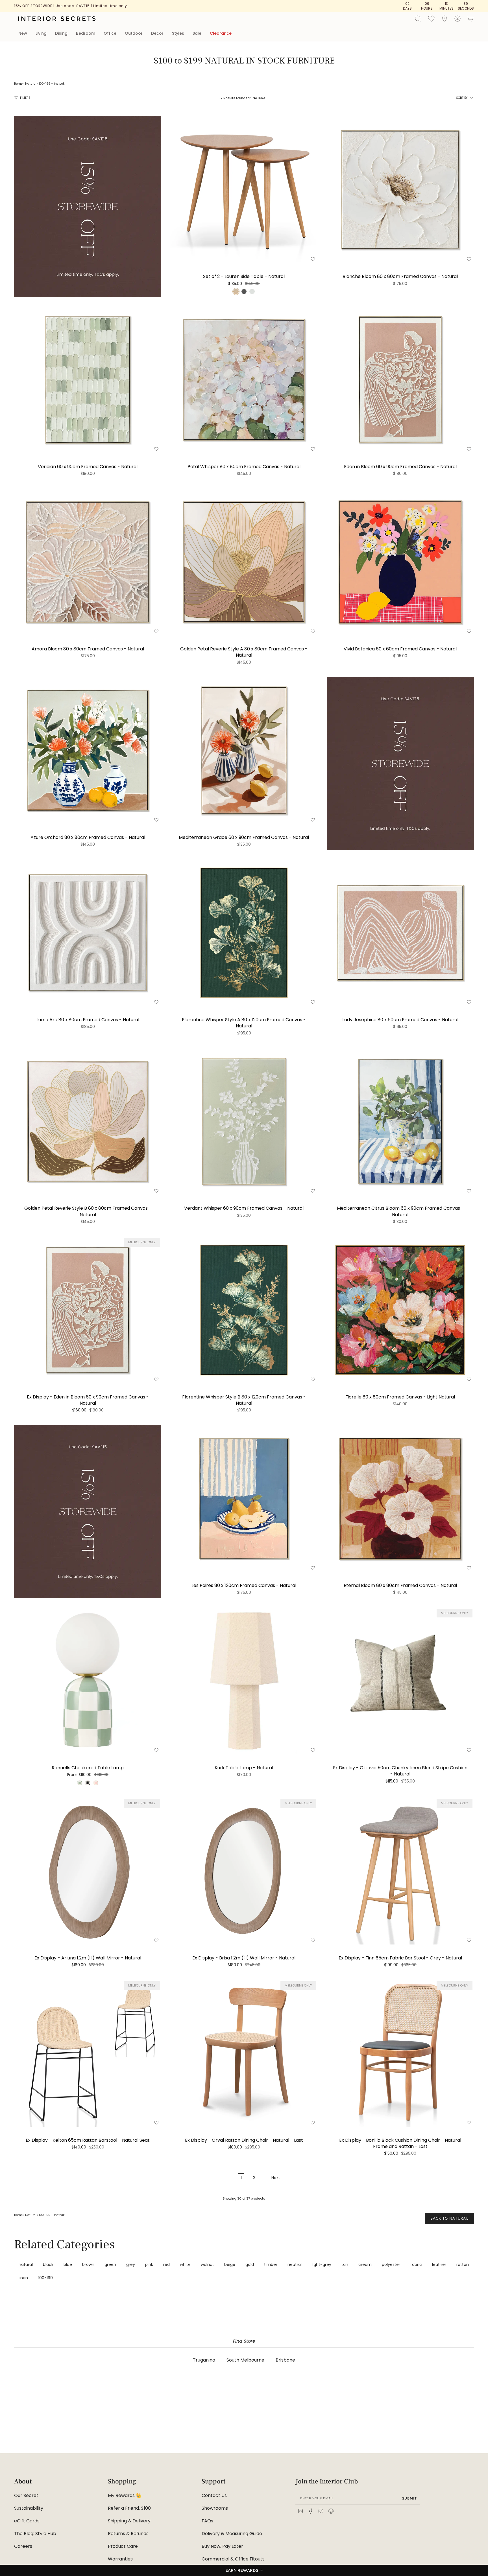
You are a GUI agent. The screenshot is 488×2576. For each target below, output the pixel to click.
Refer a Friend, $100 (129, 2508)
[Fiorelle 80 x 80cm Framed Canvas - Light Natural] (400, 1310)
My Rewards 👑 (125, 2495)
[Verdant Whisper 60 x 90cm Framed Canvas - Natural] (244, 1121)
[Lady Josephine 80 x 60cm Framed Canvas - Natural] (400, 933)
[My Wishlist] (431, 18)
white (185, 2264)
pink (149, 2264)
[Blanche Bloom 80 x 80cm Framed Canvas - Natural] (400, 189)
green (110, 2264)
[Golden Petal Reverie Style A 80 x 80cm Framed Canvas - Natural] (244, 562)
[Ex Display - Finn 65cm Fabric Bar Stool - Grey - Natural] (400, 1871)
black (48, 2264)
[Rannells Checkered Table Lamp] (88, 1681)
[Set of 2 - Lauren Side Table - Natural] (244, 189)
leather (439, 2264)
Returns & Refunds (128, 2534)
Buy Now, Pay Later (222, 2546)
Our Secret (26, 2495)
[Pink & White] (96, 1783)
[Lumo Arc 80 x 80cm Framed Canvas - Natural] (88, 933)
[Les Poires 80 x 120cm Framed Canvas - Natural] (244, 1499)
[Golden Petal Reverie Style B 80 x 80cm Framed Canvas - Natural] (88, 1121)
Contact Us (214, 2495)
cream (365, 2264)
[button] (244, 2570)
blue (68, 2264)
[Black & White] (88, 1783)
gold (250, 2264)
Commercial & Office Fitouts (233, 2559)
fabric (416, 2264)
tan (345, 2264)
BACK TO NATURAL (450, 2218)
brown (88, 2264)
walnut (207, 2264)
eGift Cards (27, 2521)
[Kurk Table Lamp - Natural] (244, 1681)
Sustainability (29, 2508)
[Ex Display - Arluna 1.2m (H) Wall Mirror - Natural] (88, 1871)
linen (23, 2278)
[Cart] (470, 19)
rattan (463, 2264)
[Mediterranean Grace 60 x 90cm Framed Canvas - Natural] (244, 750)
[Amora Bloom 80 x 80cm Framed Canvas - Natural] (88, 562)
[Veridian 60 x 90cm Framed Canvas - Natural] (88, 380)
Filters (25, 98)
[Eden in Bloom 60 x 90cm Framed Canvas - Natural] (400, 380)
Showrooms (215, 2508)
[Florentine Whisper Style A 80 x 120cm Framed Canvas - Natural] (244, 933)
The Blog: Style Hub (35, 2534)
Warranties (120, 2559)
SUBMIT (409, 2498)
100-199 (45, 84)
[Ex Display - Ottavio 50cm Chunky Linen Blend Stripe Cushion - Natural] (400, 1681)
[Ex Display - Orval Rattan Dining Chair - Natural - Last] (244, 2053)
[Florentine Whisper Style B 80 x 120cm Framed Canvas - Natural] (244, 1310)
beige (230, 2264)
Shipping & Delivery (129, 2521)
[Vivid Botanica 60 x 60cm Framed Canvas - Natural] (400, 562)
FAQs (207, 2521)
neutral (295, 2264)
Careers (23, 2546)
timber (271, 2264)
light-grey (322, 2264)
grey (131, 2264)
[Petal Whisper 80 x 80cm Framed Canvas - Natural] (244, 380)
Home (18, 84)
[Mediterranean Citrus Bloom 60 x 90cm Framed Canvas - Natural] (400, 1121)
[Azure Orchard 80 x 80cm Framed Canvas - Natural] (88, 750)
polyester (391, 2264)
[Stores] (445, 19)
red (166, 2264)
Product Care (123, 2546)
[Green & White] (80, 1783)
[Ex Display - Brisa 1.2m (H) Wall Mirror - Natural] (244, 1871)
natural (26, 2264)
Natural (31, 84)
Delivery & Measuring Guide (232, 2534)
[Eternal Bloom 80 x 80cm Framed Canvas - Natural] (400, 1499)
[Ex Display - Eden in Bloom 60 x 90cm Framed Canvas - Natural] (88, 1310)
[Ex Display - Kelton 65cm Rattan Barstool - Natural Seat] (88, 2053)
